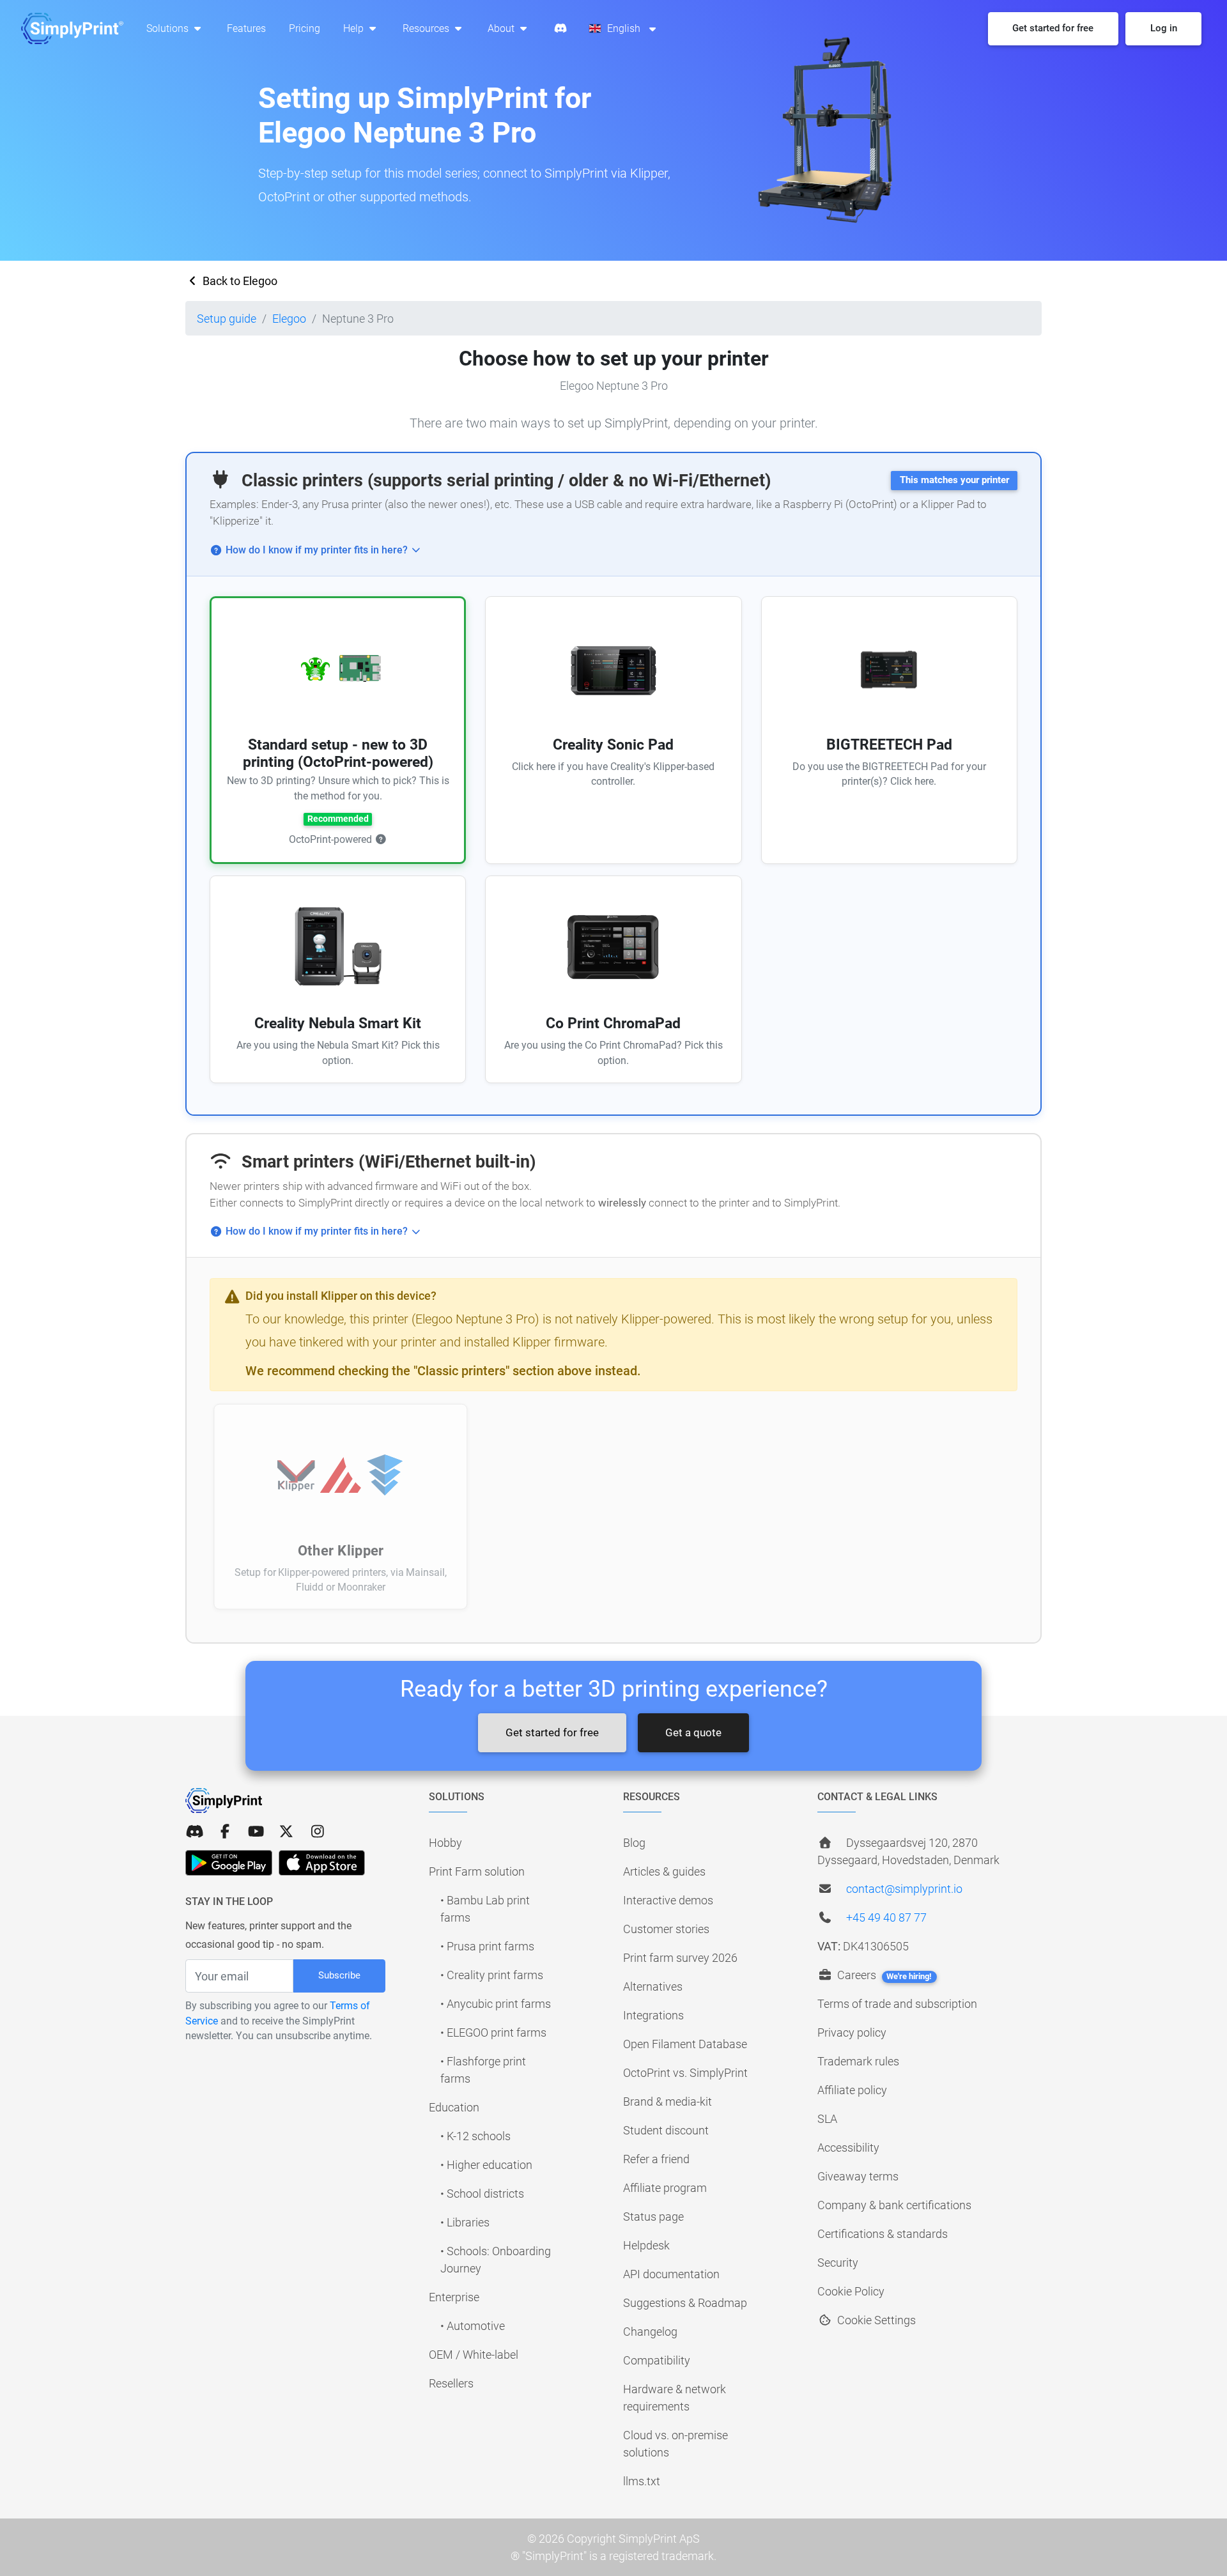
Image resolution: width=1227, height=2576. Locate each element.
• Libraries (465, 2222)
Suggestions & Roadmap (685, 2303)
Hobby (445, 1843)
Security (838, 2263)
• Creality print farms (492, 1975)
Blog (634, 1843)
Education (454, 2107)
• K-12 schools (475, 2136)
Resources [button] (427, 28)
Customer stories (666, 1929)
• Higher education (486, 2165)
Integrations (653, 2015)
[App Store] (322, 1863)
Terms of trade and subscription (897, 2004)
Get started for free (552, 1732)
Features (246, 28)
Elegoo (289, 319)
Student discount (666, 2130)
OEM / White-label (474, 2355)
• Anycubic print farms (496, 2004)
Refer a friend (656, 2159)
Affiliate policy (852, 2090)
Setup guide (227, 319)
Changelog (650, 2332)
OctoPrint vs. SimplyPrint (685, 2073)
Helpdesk (646, 2245)
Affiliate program (665, 2188)
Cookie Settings (875, 2320)
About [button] (502, 28)
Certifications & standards (883, 2234)
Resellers (451, 2383)
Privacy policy (852, 2032)
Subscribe (339, 1975)
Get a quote (693, 1732)
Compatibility (657, 2360)
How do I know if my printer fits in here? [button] (317, 550)
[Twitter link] (286, 1832)
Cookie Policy (851, 2291)
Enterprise (454, 2297)
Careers (883, 1975)
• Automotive (473, 2326)
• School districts (482, 2194)
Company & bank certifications (894, 2205)
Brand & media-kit (668, 2102)
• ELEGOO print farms (493, 2032)
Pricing (305, 28)
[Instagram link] (318, 1832)
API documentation (671, 2274)
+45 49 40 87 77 (886, 1917)
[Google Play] (229, 1863)
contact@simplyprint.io (904, 1889)
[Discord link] (194, 1832)
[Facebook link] (225, 1832)
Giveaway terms (858, 2176)
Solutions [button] (169, 28)
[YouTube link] (256, 1832)
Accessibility (848, 2148)
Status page (653, 2217)
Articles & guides (664, 1871)
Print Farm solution (477, 1871)
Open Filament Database (685, 2044)
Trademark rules (858, 2061)
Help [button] (355, 28)
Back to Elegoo (239, 281)
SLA (827, 2119)
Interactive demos (668, 1900)
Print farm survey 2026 (680, 1958)
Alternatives (653, 1986)
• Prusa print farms (487, 1946)
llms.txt (642, 2481)
